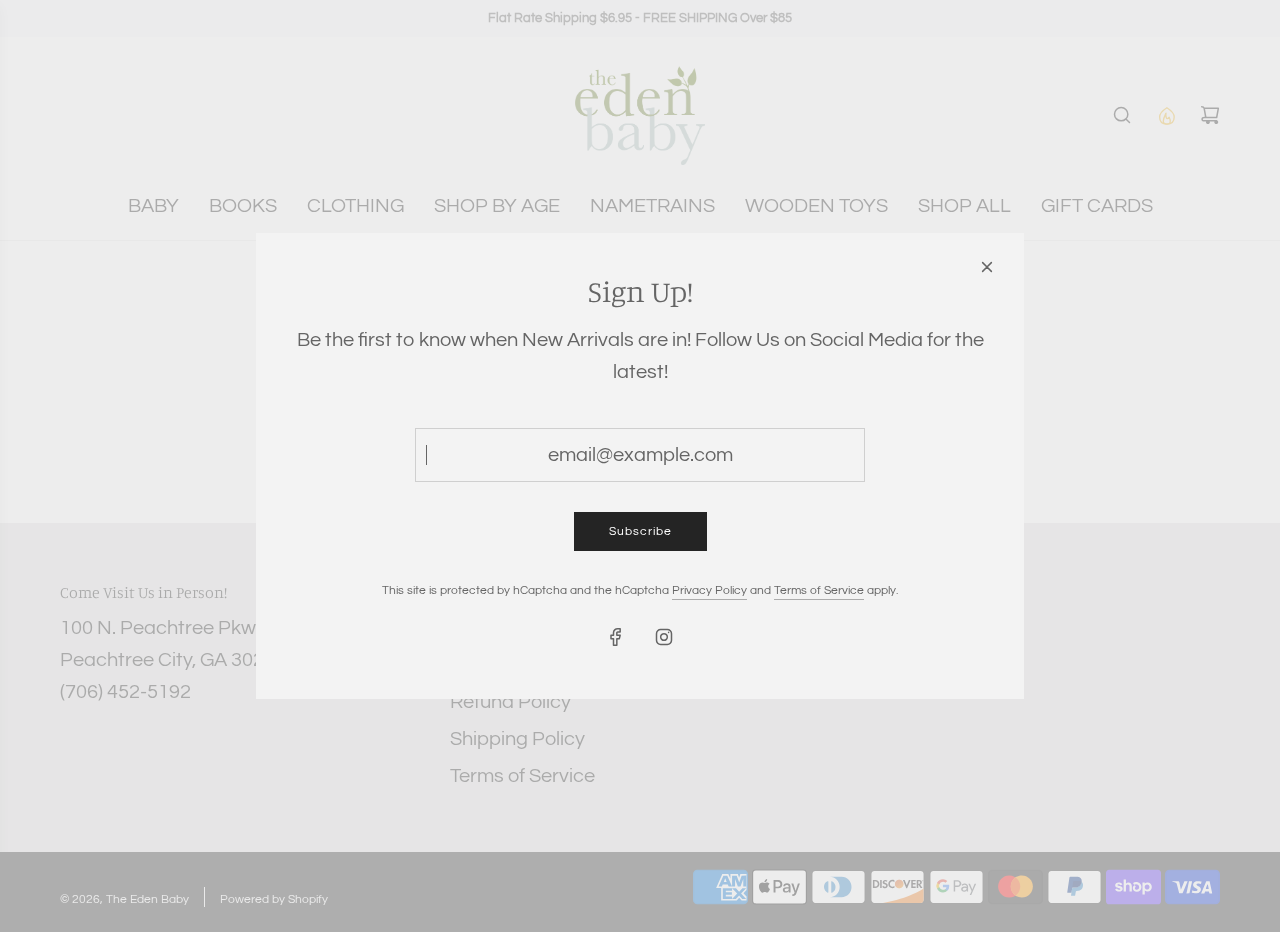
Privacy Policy (709, 590)
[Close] (987, 267)
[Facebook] (616, 637)
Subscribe (640, 531)
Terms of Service (819, 590)
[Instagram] (664, 637)
